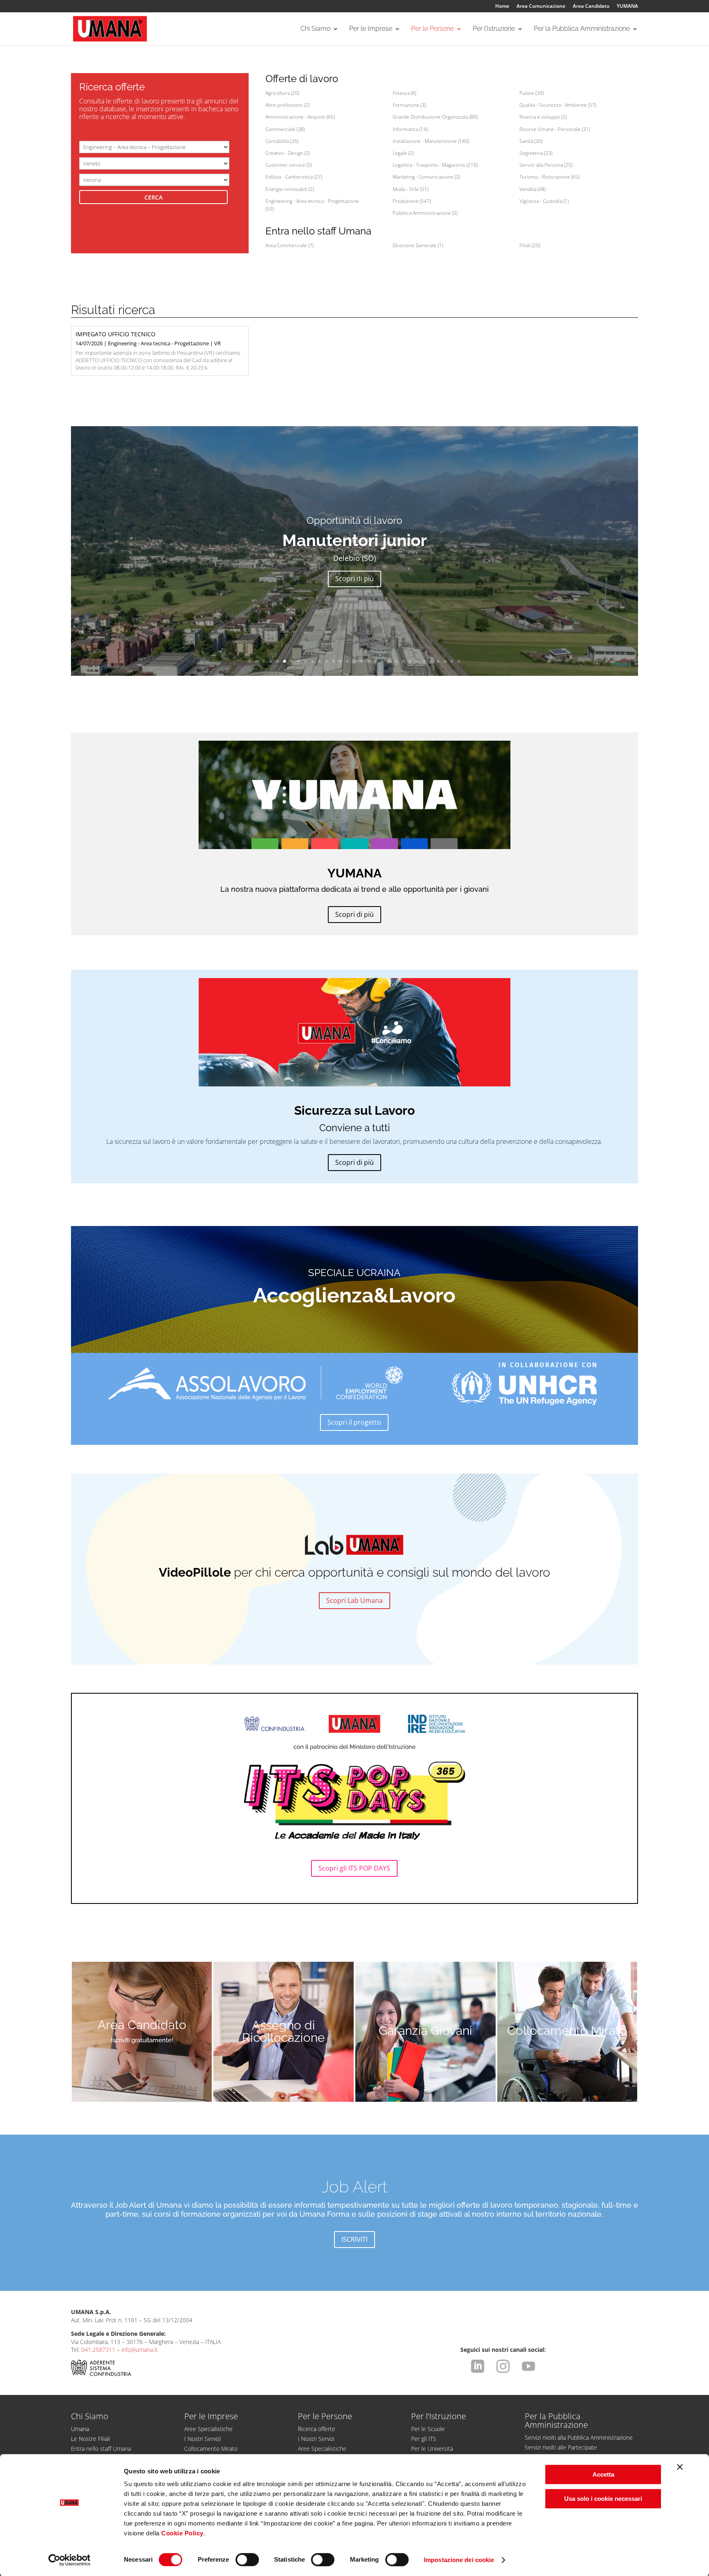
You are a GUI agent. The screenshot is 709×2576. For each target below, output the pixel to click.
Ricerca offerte (317, 2429)
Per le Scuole (428, 2429)
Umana (80, 2429)
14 (340, 661)
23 (403, 661)
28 (438, 661)
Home (502, 7)
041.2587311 (98, 2350)
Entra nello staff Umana (101, 2449)
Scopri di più (354, 579)
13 (333, 661)
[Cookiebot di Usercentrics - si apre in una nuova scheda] (70, 2560)
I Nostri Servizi (202, 2439)
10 (312, 661)
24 (410, 661)
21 (389, 661)
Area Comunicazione (541, 7)
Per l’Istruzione (494, 29)
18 (368, 661)
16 (354, 661)
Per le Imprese (371, 29)
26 (424, 661)
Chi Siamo (315, 29)
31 (459, 661)
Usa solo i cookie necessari (603, 2499)
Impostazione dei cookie (459, 2560)
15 (347, 661)
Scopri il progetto (354, 1422)
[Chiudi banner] (680, 2467)
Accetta (603, 2474)
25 (417, 661)
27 (431, 661)
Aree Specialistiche (208, 2429)
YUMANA (627, 7)
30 (452, 661)
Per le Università (432, 2449)
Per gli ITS (424, 2439)
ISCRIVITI (354, 2239)
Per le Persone (432, 29)
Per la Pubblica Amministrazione (582, 29)
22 (396, 661)
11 (319, 661)
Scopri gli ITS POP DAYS (354, 1868)
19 (375, 661)
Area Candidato (591, 7)
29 (445, 661)
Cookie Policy (182, 2533)
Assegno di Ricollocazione (284, 2032)
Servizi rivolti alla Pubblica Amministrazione (579, 2437)
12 (326, 661)
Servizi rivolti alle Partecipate (561, 2447)
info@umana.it (140, 2350)
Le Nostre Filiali (90, 2439)
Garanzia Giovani (425, 2031)
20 (382, 661)
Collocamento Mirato (567, 2031)
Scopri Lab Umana (354, 1600)
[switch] (247, 2560)
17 (361, 661)
